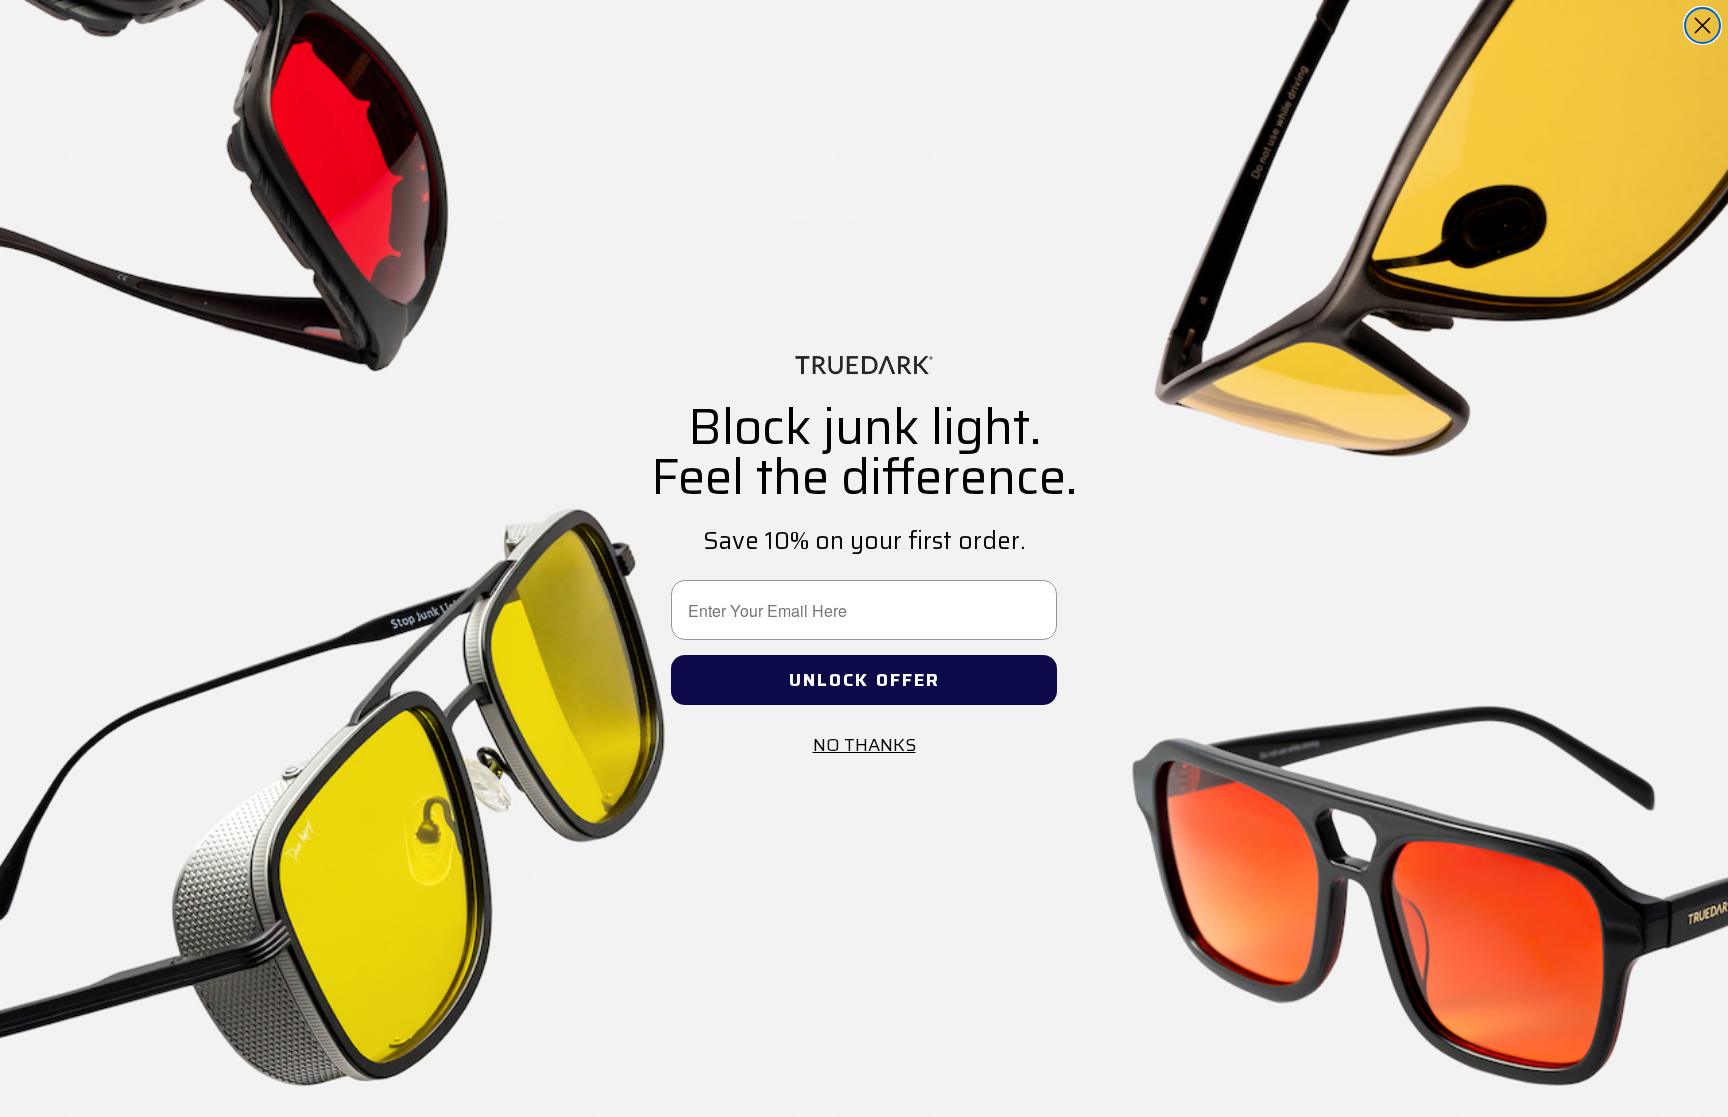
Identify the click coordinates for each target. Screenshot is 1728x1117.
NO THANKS (864, 745)
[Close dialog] (1702, 25)
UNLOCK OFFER (864, 680)
